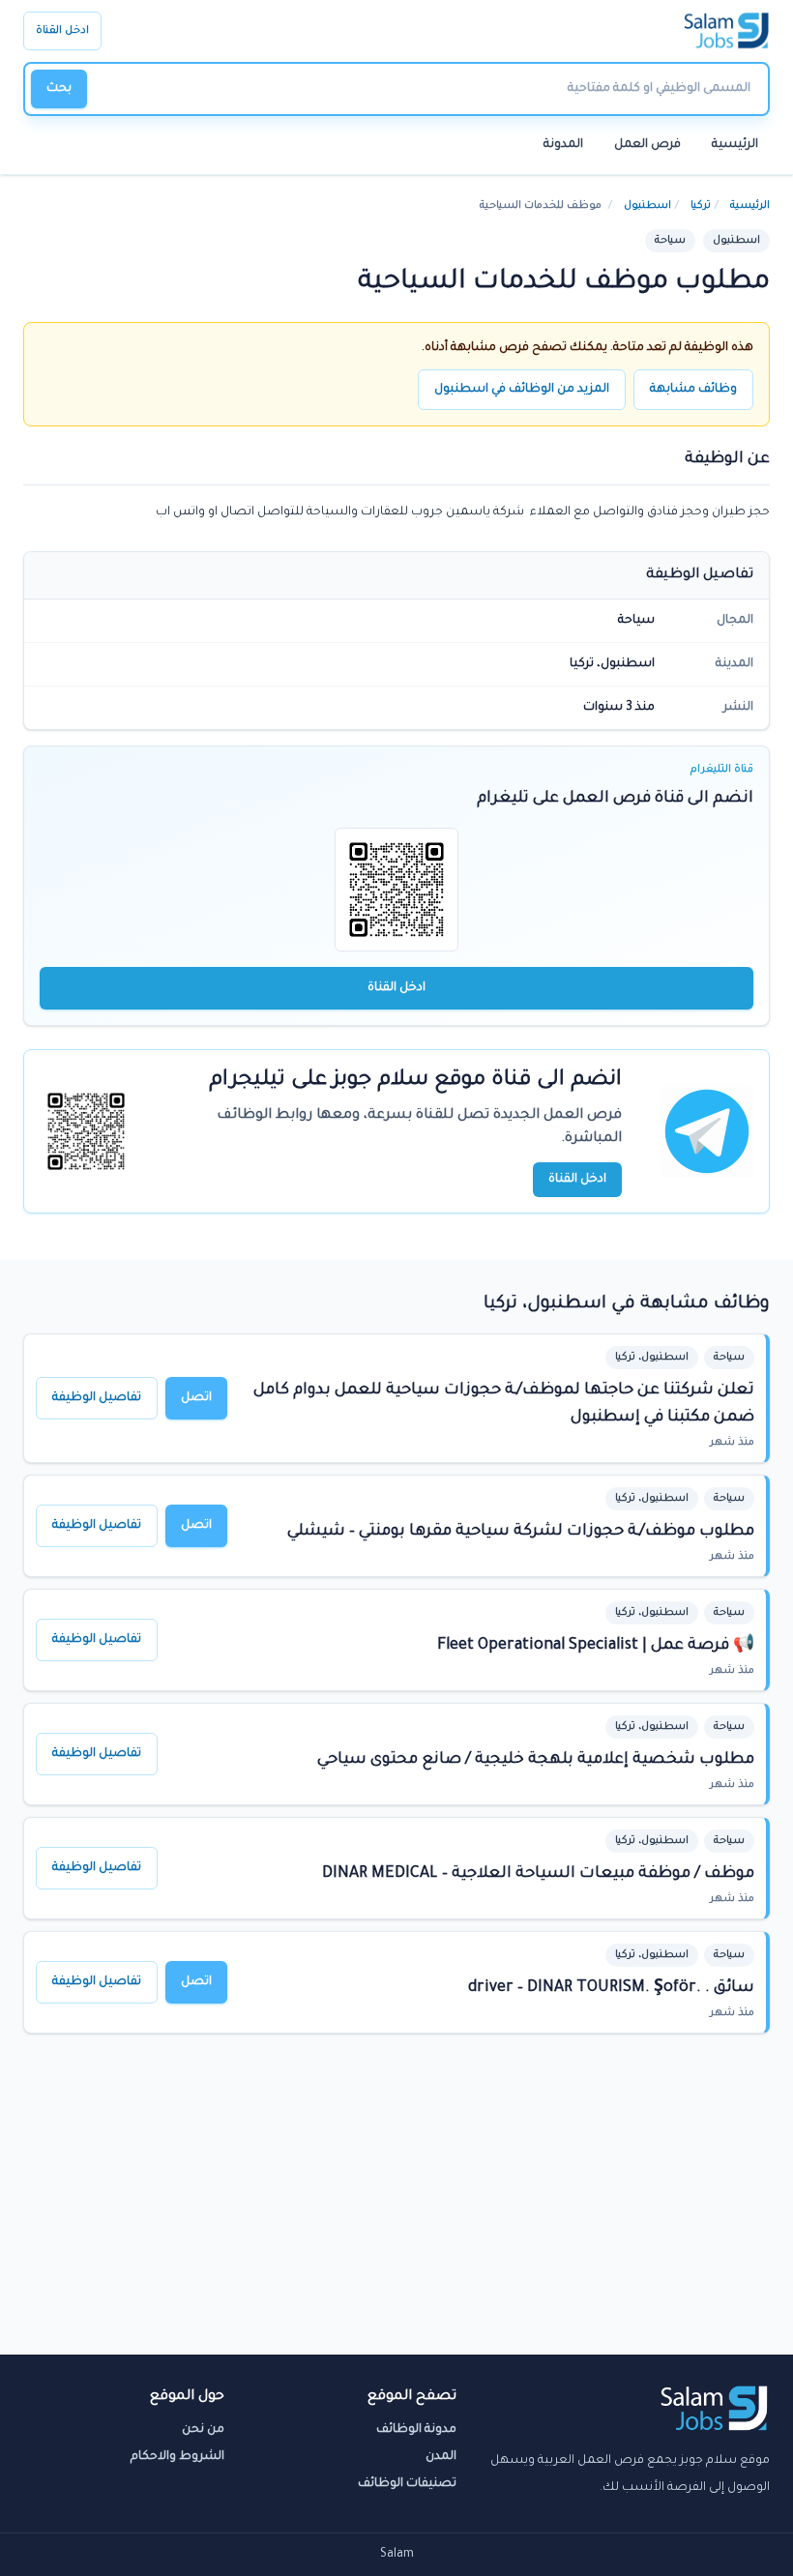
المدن (441, 2457)
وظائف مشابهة (693, 390)
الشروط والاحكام (177, 2457)
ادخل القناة (62, 31)
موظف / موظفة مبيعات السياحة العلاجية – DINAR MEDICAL (538, 1874)
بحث (59, 89)
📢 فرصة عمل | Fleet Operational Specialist (596, 1646)
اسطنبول (647, 206)
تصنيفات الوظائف (407, 2484)
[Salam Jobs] (727, 31)
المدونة (563, 145)
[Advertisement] (396, 2210)
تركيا (701, 206)
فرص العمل (647, 145)
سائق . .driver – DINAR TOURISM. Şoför (611, 1988)
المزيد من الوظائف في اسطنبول (522, 390)
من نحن (203, 2430)
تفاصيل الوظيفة (97, 1398)
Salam (397, 2555)
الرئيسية (735, 145)
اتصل (196, 1398)
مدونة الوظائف (416, 2430)
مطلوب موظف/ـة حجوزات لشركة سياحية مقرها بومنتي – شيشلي (521, 1532)
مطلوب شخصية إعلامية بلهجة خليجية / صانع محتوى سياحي (536, 1760)
